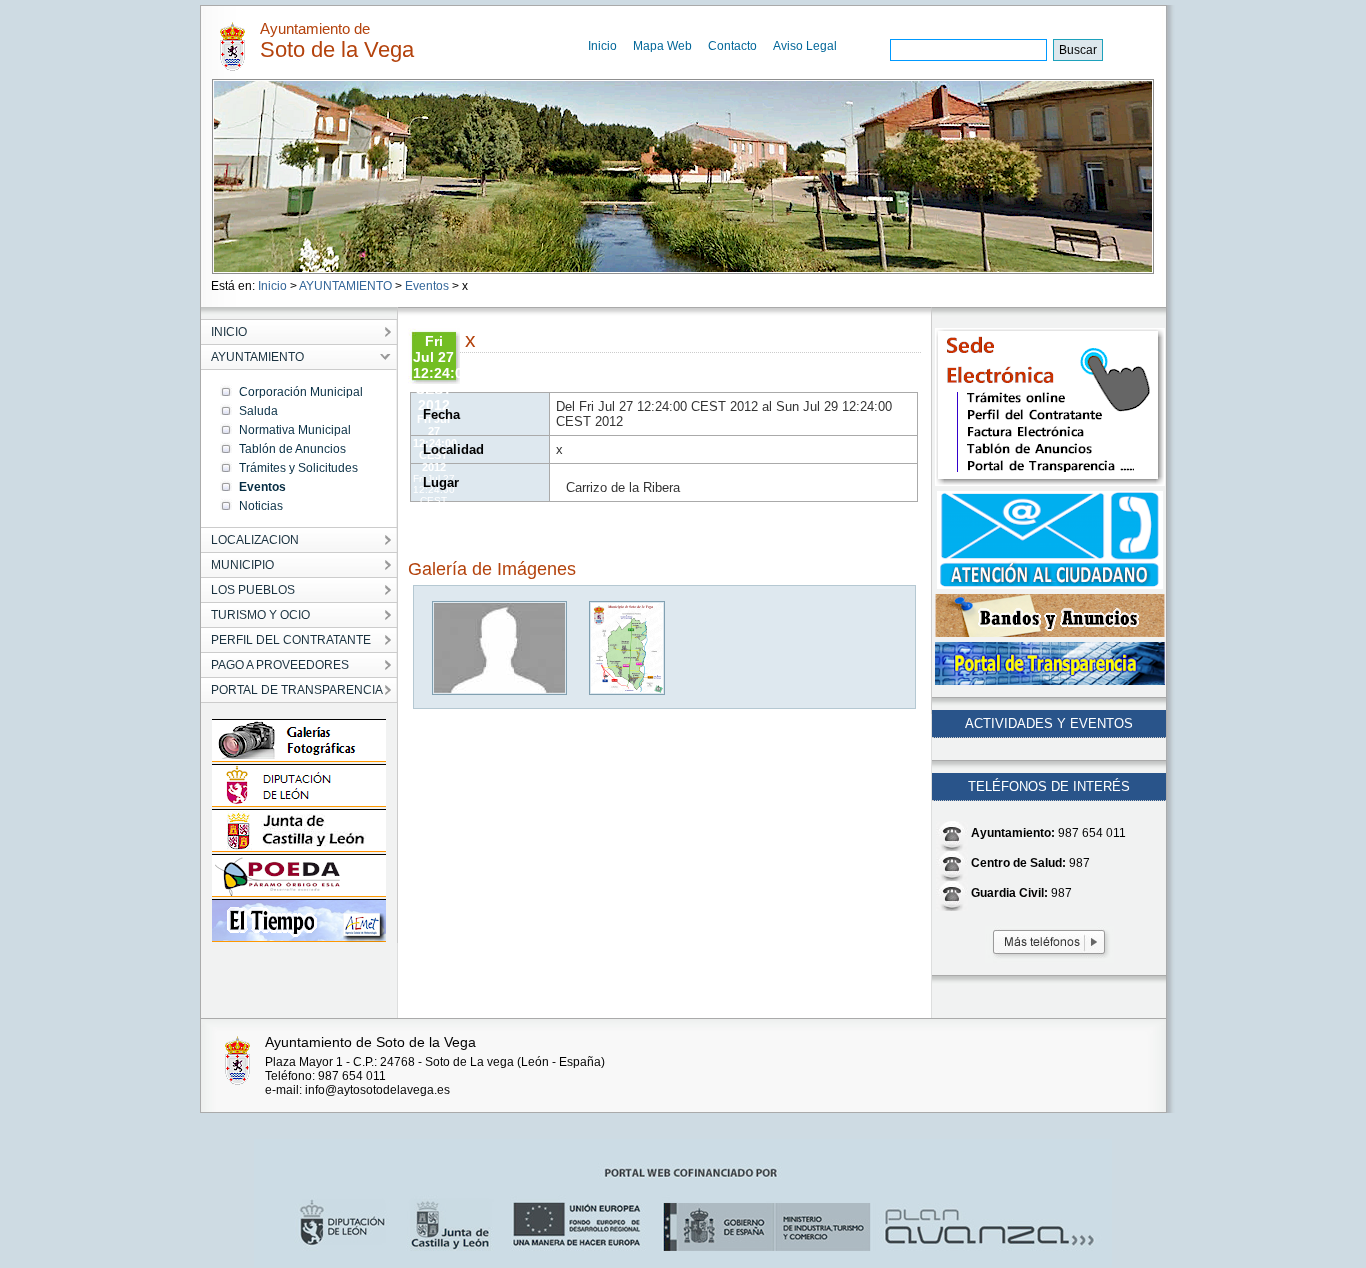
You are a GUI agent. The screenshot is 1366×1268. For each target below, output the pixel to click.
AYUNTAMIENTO (345, 286)
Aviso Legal (805, 46)
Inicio (602, 46)
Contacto (732, 46)
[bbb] (500, 690)
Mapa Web (662, 46)
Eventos (427, 286)
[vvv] (628, 690)
